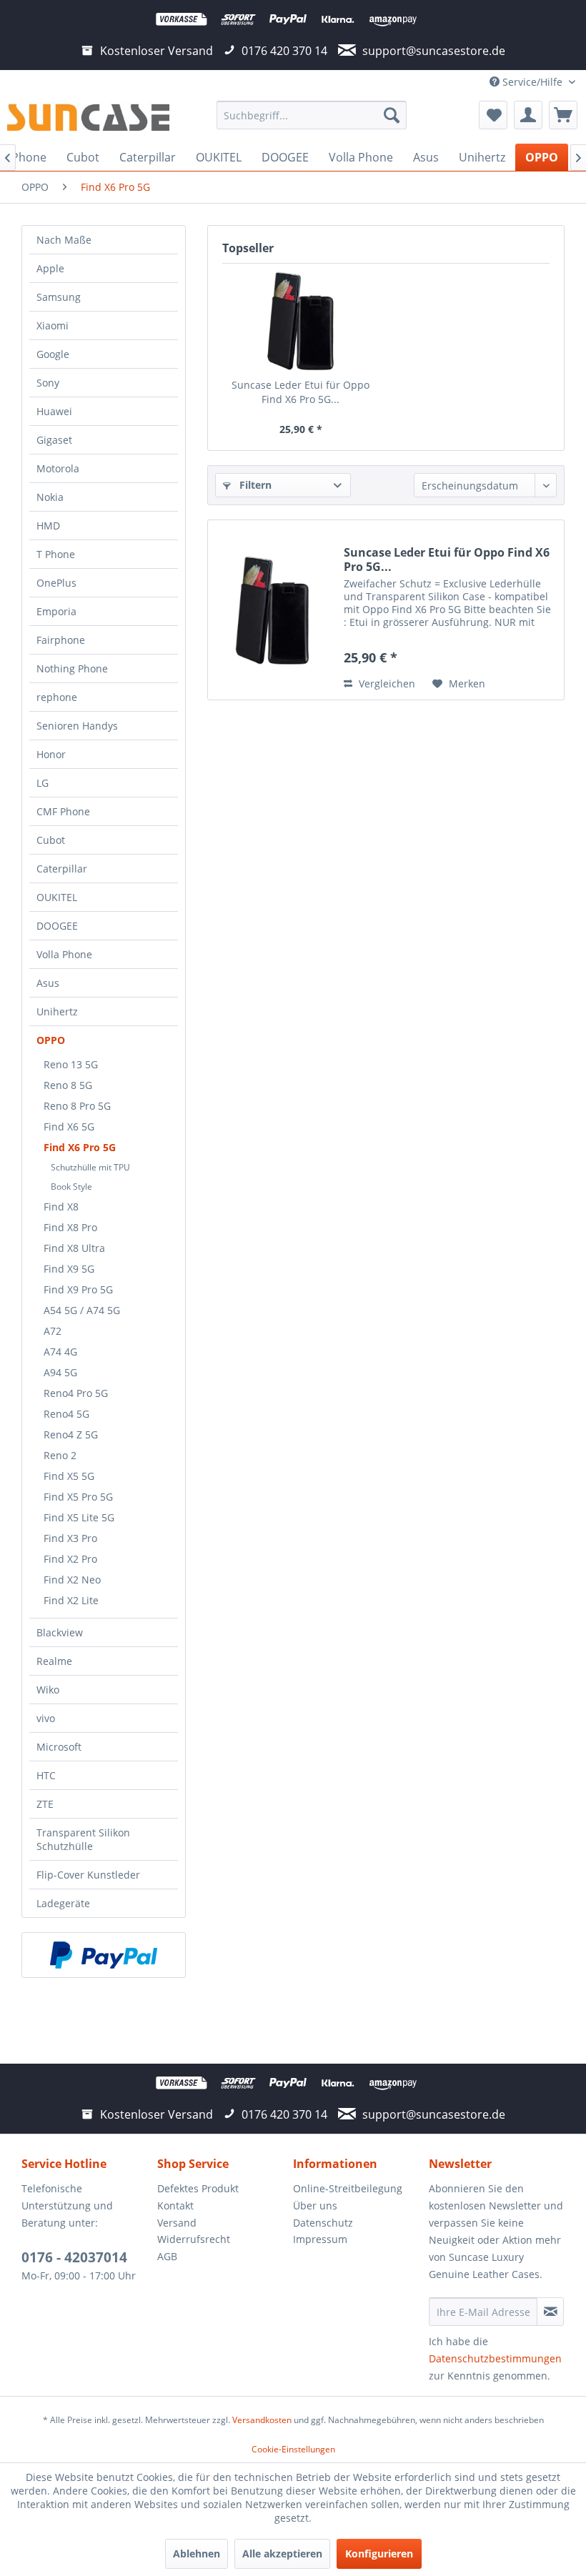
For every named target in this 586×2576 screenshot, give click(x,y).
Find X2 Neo (72, 1580)
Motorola (58, 468)
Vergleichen (386, 683)
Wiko (48, 1690)
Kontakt (175, 2205)
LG (43, 783)
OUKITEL (57, 897)
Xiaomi (53, 325)
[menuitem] (312, 115)
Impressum (320, 2239)
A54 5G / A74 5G (82, 1310)
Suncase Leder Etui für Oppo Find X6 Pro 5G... (301, 392)
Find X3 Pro (70, 1538)
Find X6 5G (69, 1127)
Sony (48, 383)
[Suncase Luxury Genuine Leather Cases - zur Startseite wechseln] (88, 119)
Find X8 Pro (70, 1227)
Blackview (60, 1632)
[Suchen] (392, 115)
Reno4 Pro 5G (76, 1393)
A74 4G (60, 1352)
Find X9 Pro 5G (78, 1289)
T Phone (56, 554)
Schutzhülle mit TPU (90, 1167)
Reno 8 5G (68, 1085)
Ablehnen (197, 2553)
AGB (167, 2256)
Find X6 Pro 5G (80, 1147)
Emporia (56, 611)
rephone (57, 697)
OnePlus (56, 583)
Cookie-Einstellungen (293, 2449)
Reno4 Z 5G (71, 1434)
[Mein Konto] (528, 115)
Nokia (50, 497)
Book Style (71, 1187)
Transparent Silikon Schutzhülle (83, 1839)
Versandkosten (262, 2420)
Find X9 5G (69, 1269)
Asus (48, 983)
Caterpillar (62, 869)
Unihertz (57, 1011)
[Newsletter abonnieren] (550, 2312)
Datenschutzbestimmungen (495, 2358)
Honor (51, 754)
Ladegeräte (63, 1903)
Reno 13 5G (71, 1064)
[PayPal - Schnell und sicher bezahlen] (104, 1955)
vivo (46, 1718)
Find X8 (61, 1207)
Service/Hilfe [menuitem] (532, 82)
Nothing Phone (72, 668)
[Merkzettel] (493, 115)
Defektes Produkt (198, 2188)
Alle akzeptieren (282, 2553)
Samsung (59, 297)
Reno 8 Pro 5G (77, 1106)
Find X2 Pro (70, 1559)
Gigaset (54, 440)
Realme (54, 1661)
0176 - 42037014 (74, 2257)
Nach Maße (64, 240)
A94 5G (60, 1372)
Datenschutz (323, 2223)
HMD (48, 526)
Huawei (54, 411)
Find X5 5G (69, 1476)
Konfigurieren (379, 2553)
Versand (177, 2223)
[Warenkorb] (563, 115)
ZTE (45, 1804)
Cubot (51, 840)
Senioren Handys (77, 726)
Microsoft (59, 1747)
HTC (46, 1775)
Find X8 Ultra (74, 1248)
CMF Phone (63, 811)
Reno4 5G (66, 1414)
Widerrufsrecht (194, 2239)
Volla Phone (64, 954)
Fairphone (61, 640)
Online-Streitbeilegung (348, 2188)
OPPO (51, 1040)
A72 (53, 1331)
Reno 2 (60, 1455)
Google (53, 354)
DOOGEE (57, 926)
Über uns (315, 2205)
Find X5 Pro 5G (78, 1497)
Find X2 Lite (71, 1600)
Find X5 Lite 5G (79, 1517)
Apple (50, 268)
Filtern (254, 485)
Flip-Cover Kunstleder (88, 1875)
